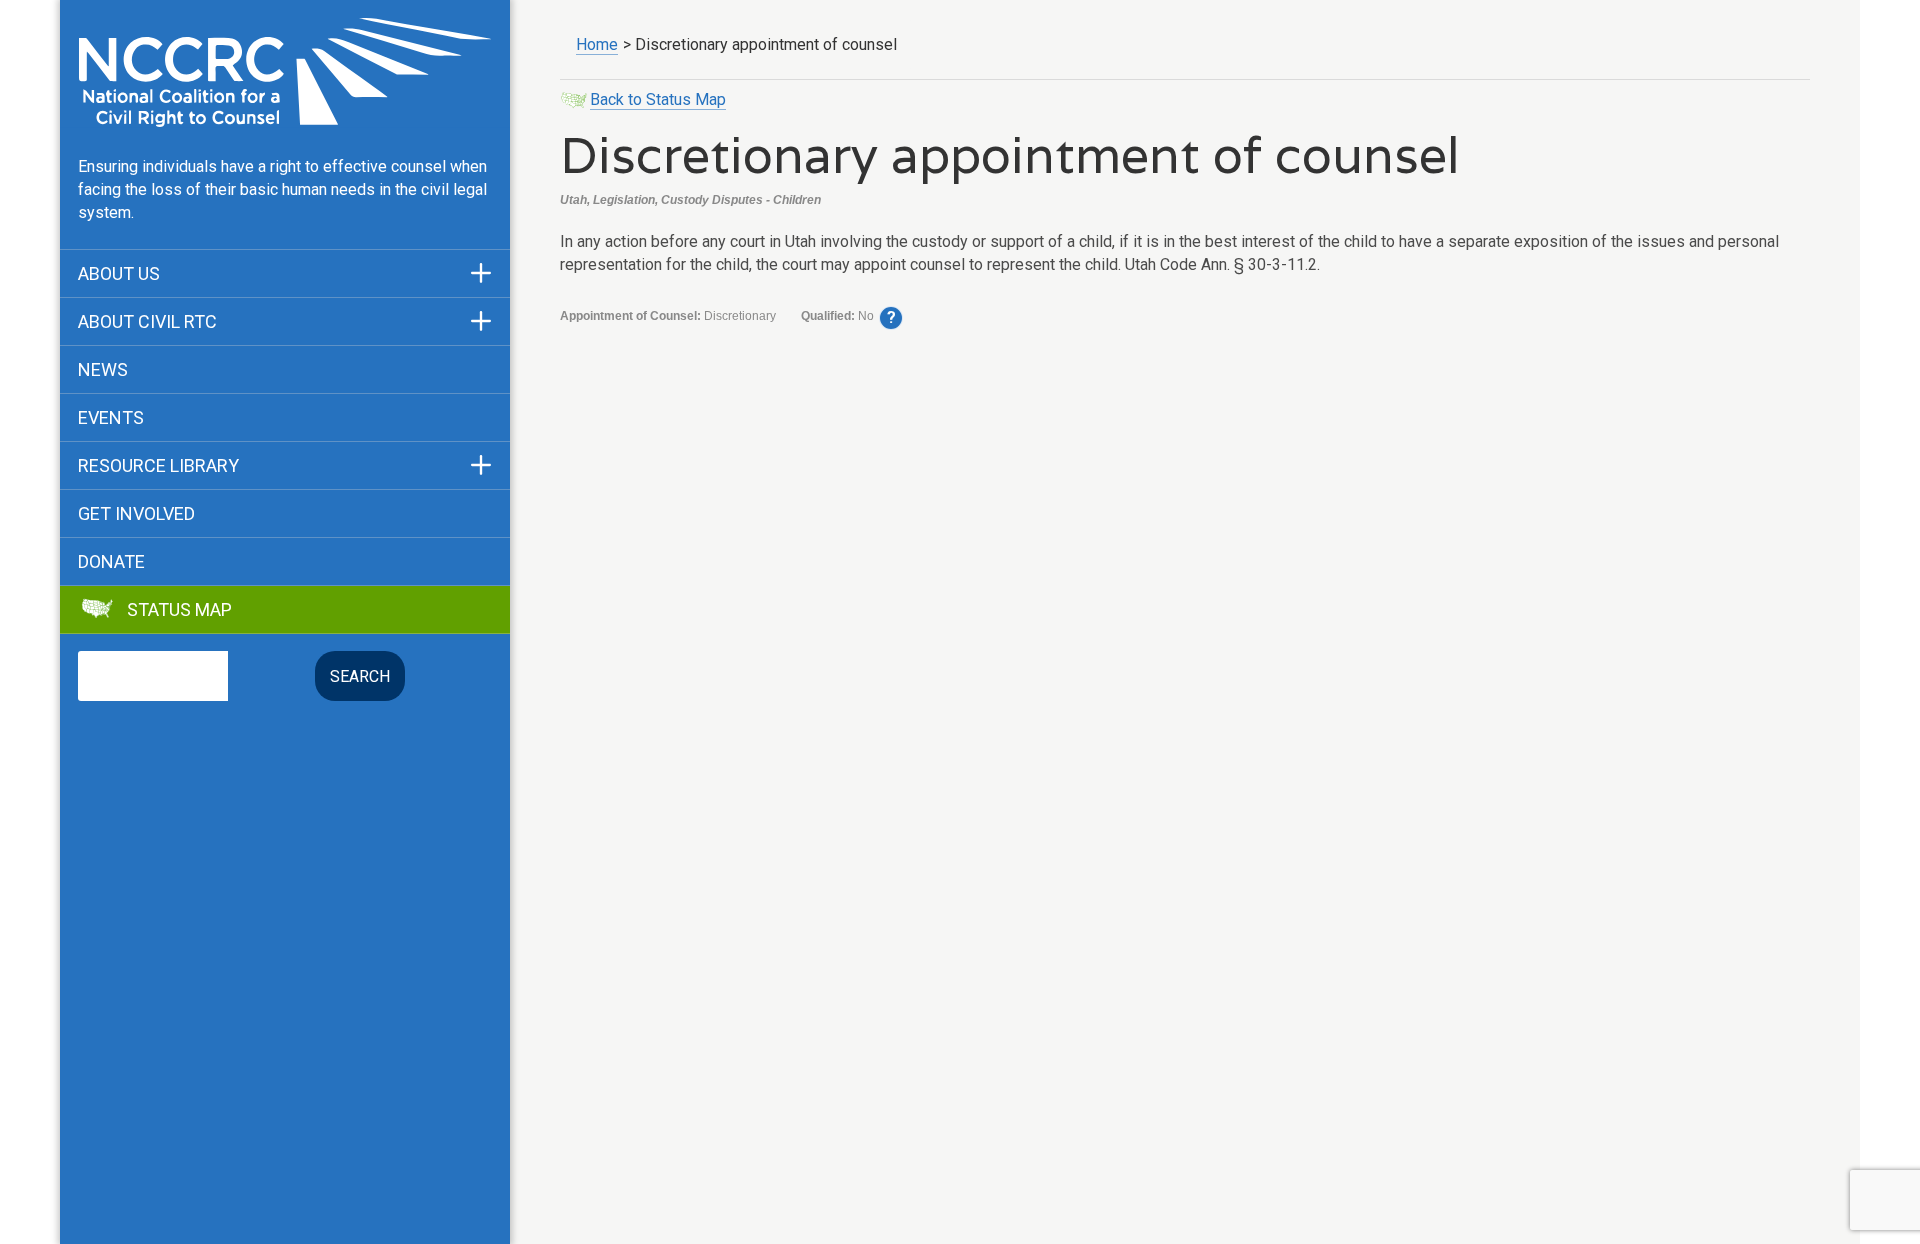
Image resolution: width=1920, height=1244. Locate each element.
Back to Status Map (658, 99)
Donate (111, 562)
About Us (119, 274)
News (103, 370)
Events (111, 418)
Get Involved (136, 514)
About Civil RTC (147, 322)
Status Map (179, 610)
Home (597, 44)
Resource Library (158, 466)
